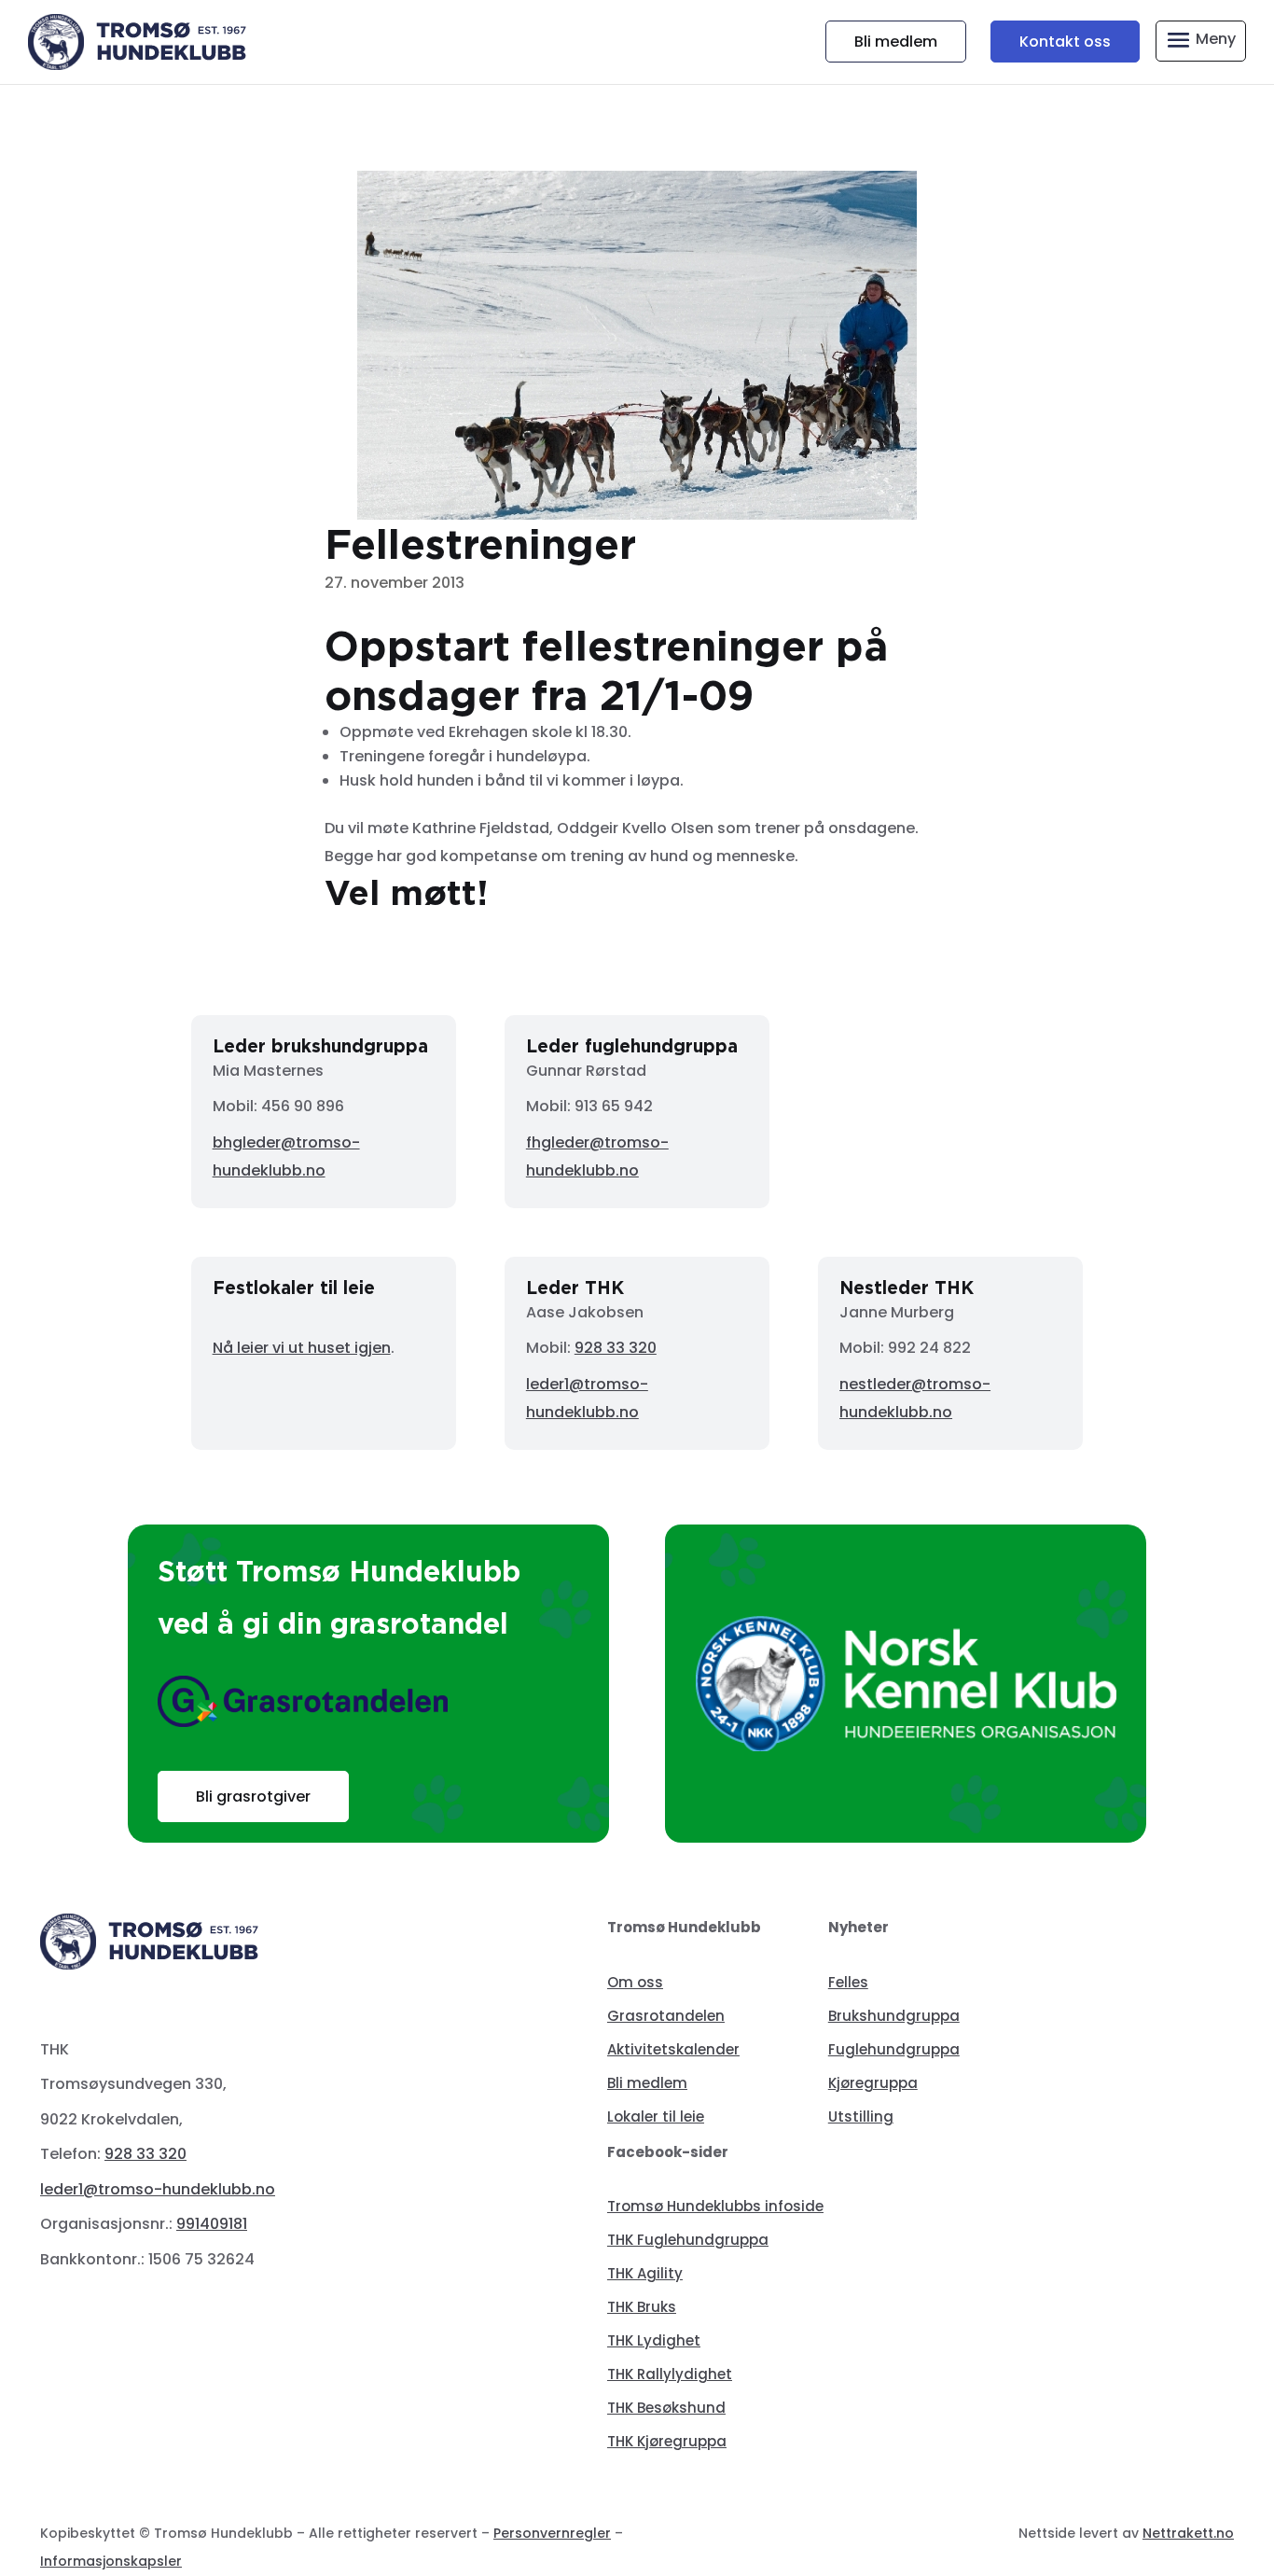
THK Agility (645, 2273)
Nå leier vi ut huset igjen (302, 1348)
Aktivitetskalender (673, 2049)
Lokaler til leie (656, 2116)
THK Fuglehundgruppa (688, 2240)
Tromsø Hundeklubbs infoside (715, 2206)
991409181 (212, 2224)
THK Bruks (642, 2307)
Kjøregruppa (873, 2083)
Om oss (635, 1982)
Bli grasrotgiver (253, 1796)
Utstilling (861, 2116)
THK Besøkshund (666, 2408)
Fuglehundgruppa (894, 2049)
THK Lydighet (654, 2340)
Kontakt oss (1065, 42)
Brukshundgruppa (894, 2016)
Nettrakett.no (1188, 2533)
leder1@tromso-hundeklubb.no (158, 2189)
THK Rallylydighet (670, 2374)
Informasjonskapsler (111, 2561)
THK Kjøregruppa (667, 2441)
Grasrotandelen (666, 2016)
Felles (848, 1982)
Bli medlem (896, 42)
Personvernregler (552, 2533)
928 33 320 (616, 1348)
